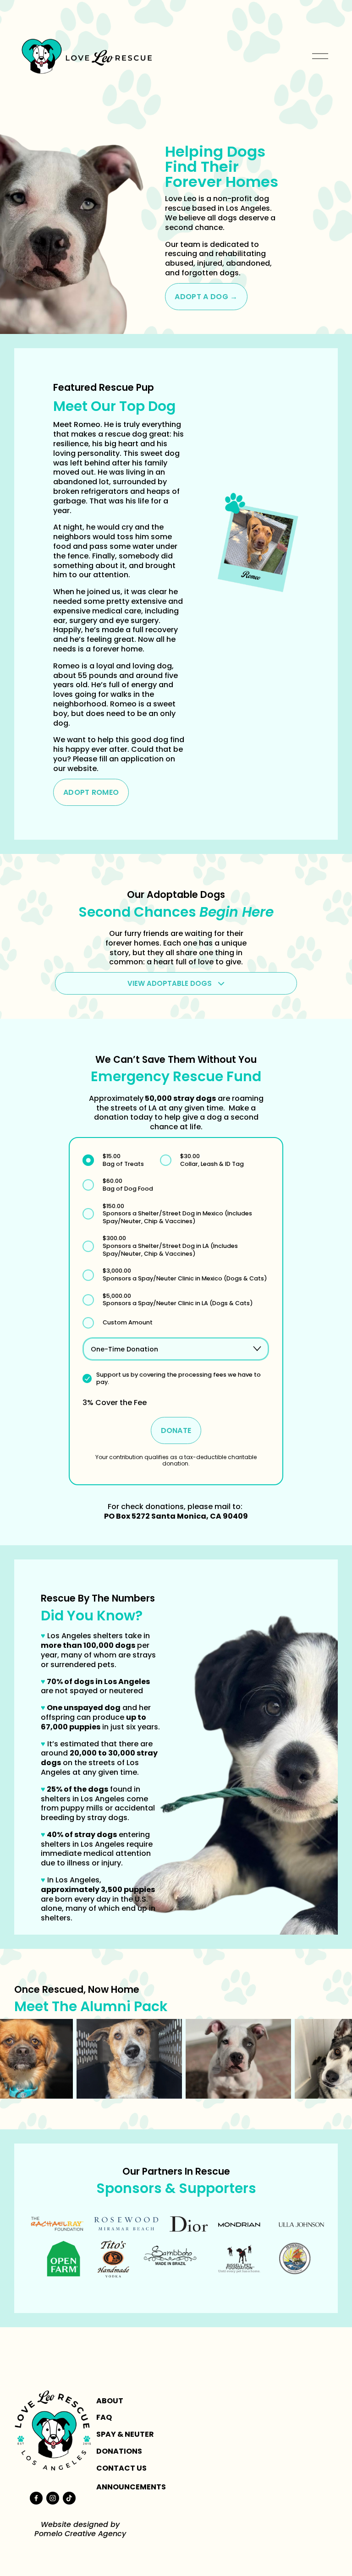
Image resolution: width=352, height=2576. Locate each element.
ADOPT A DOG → (206, 297)
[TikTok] (69, 2498)
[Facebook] (36, 2498)
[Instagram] (53, 2498)
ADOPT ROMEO (91, 792)
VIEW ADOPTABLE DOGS (170, 983)
